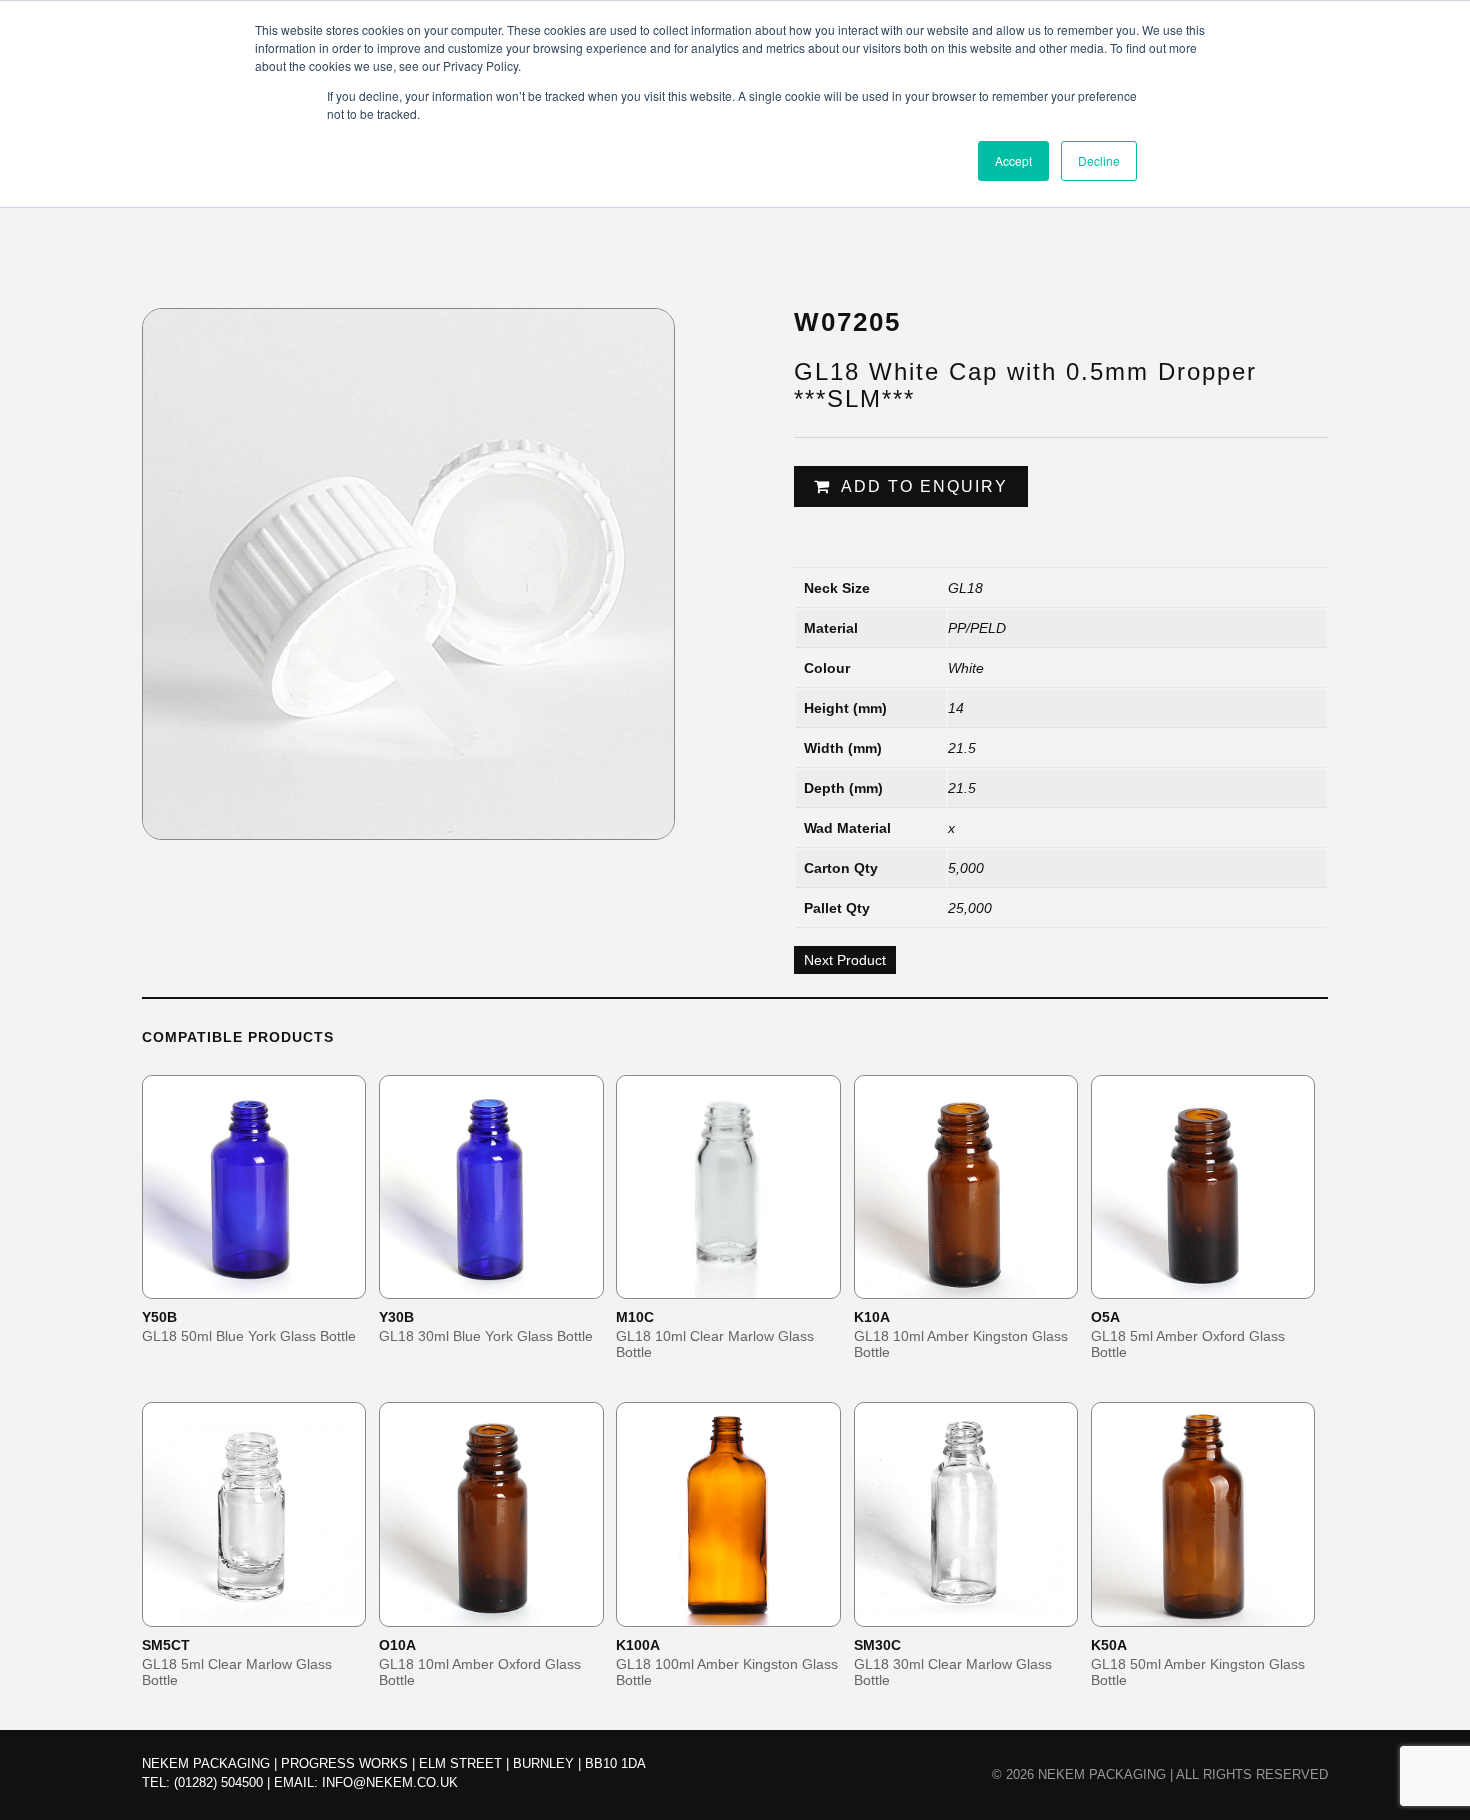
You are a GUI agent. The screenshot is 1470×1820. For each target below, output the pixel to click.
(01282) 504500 (218, 1782)
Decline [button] (1099, 160)
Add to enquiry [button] (267, 1282)
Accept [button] (1013, 160)
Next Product (845, 960)
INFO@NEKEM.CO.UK (390, 1782)
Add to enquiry (924, 486)
